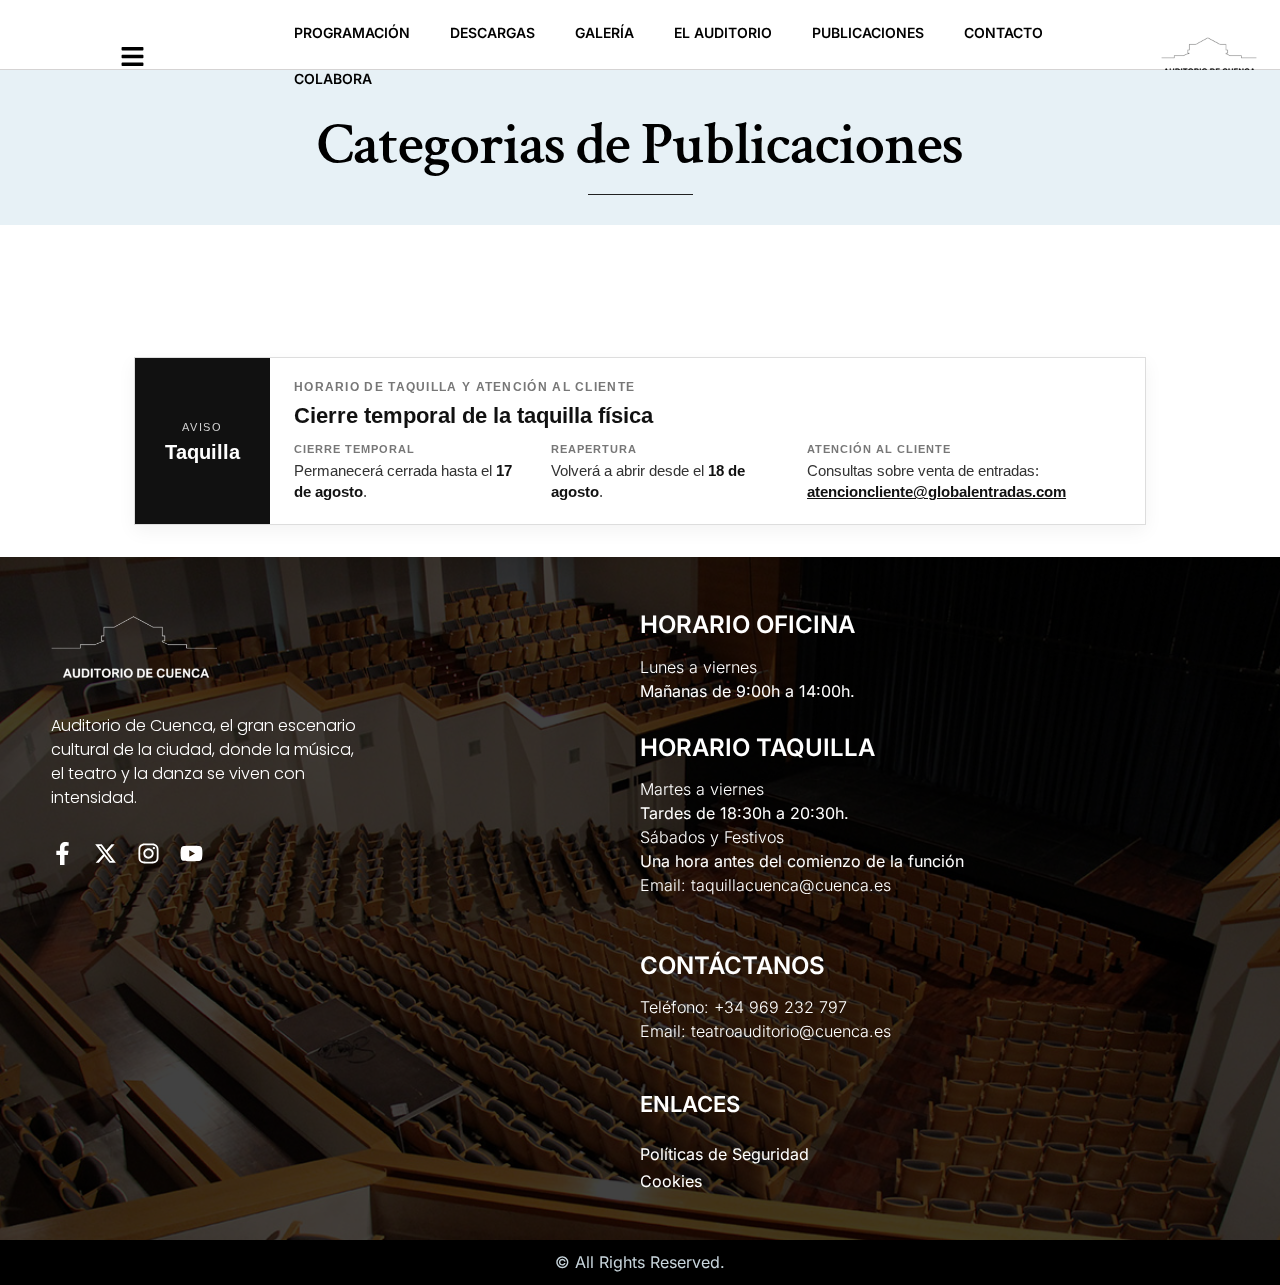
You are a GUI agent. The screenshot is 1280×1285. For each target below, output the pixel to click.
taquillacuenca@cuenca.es (791, 885)
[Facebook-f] (62, 853)
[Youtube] (191, 853)
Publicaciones (868, 32)
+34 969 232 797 (780, 1007)
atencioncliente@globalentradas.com (936, 492)
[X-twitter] (105, 853)
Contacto (1003, 32)
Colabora (333, 78)
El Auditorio (723, 32)
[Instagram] (148, 853)
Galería (604, 32)
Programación (352, 32)
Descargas (492, 32)
